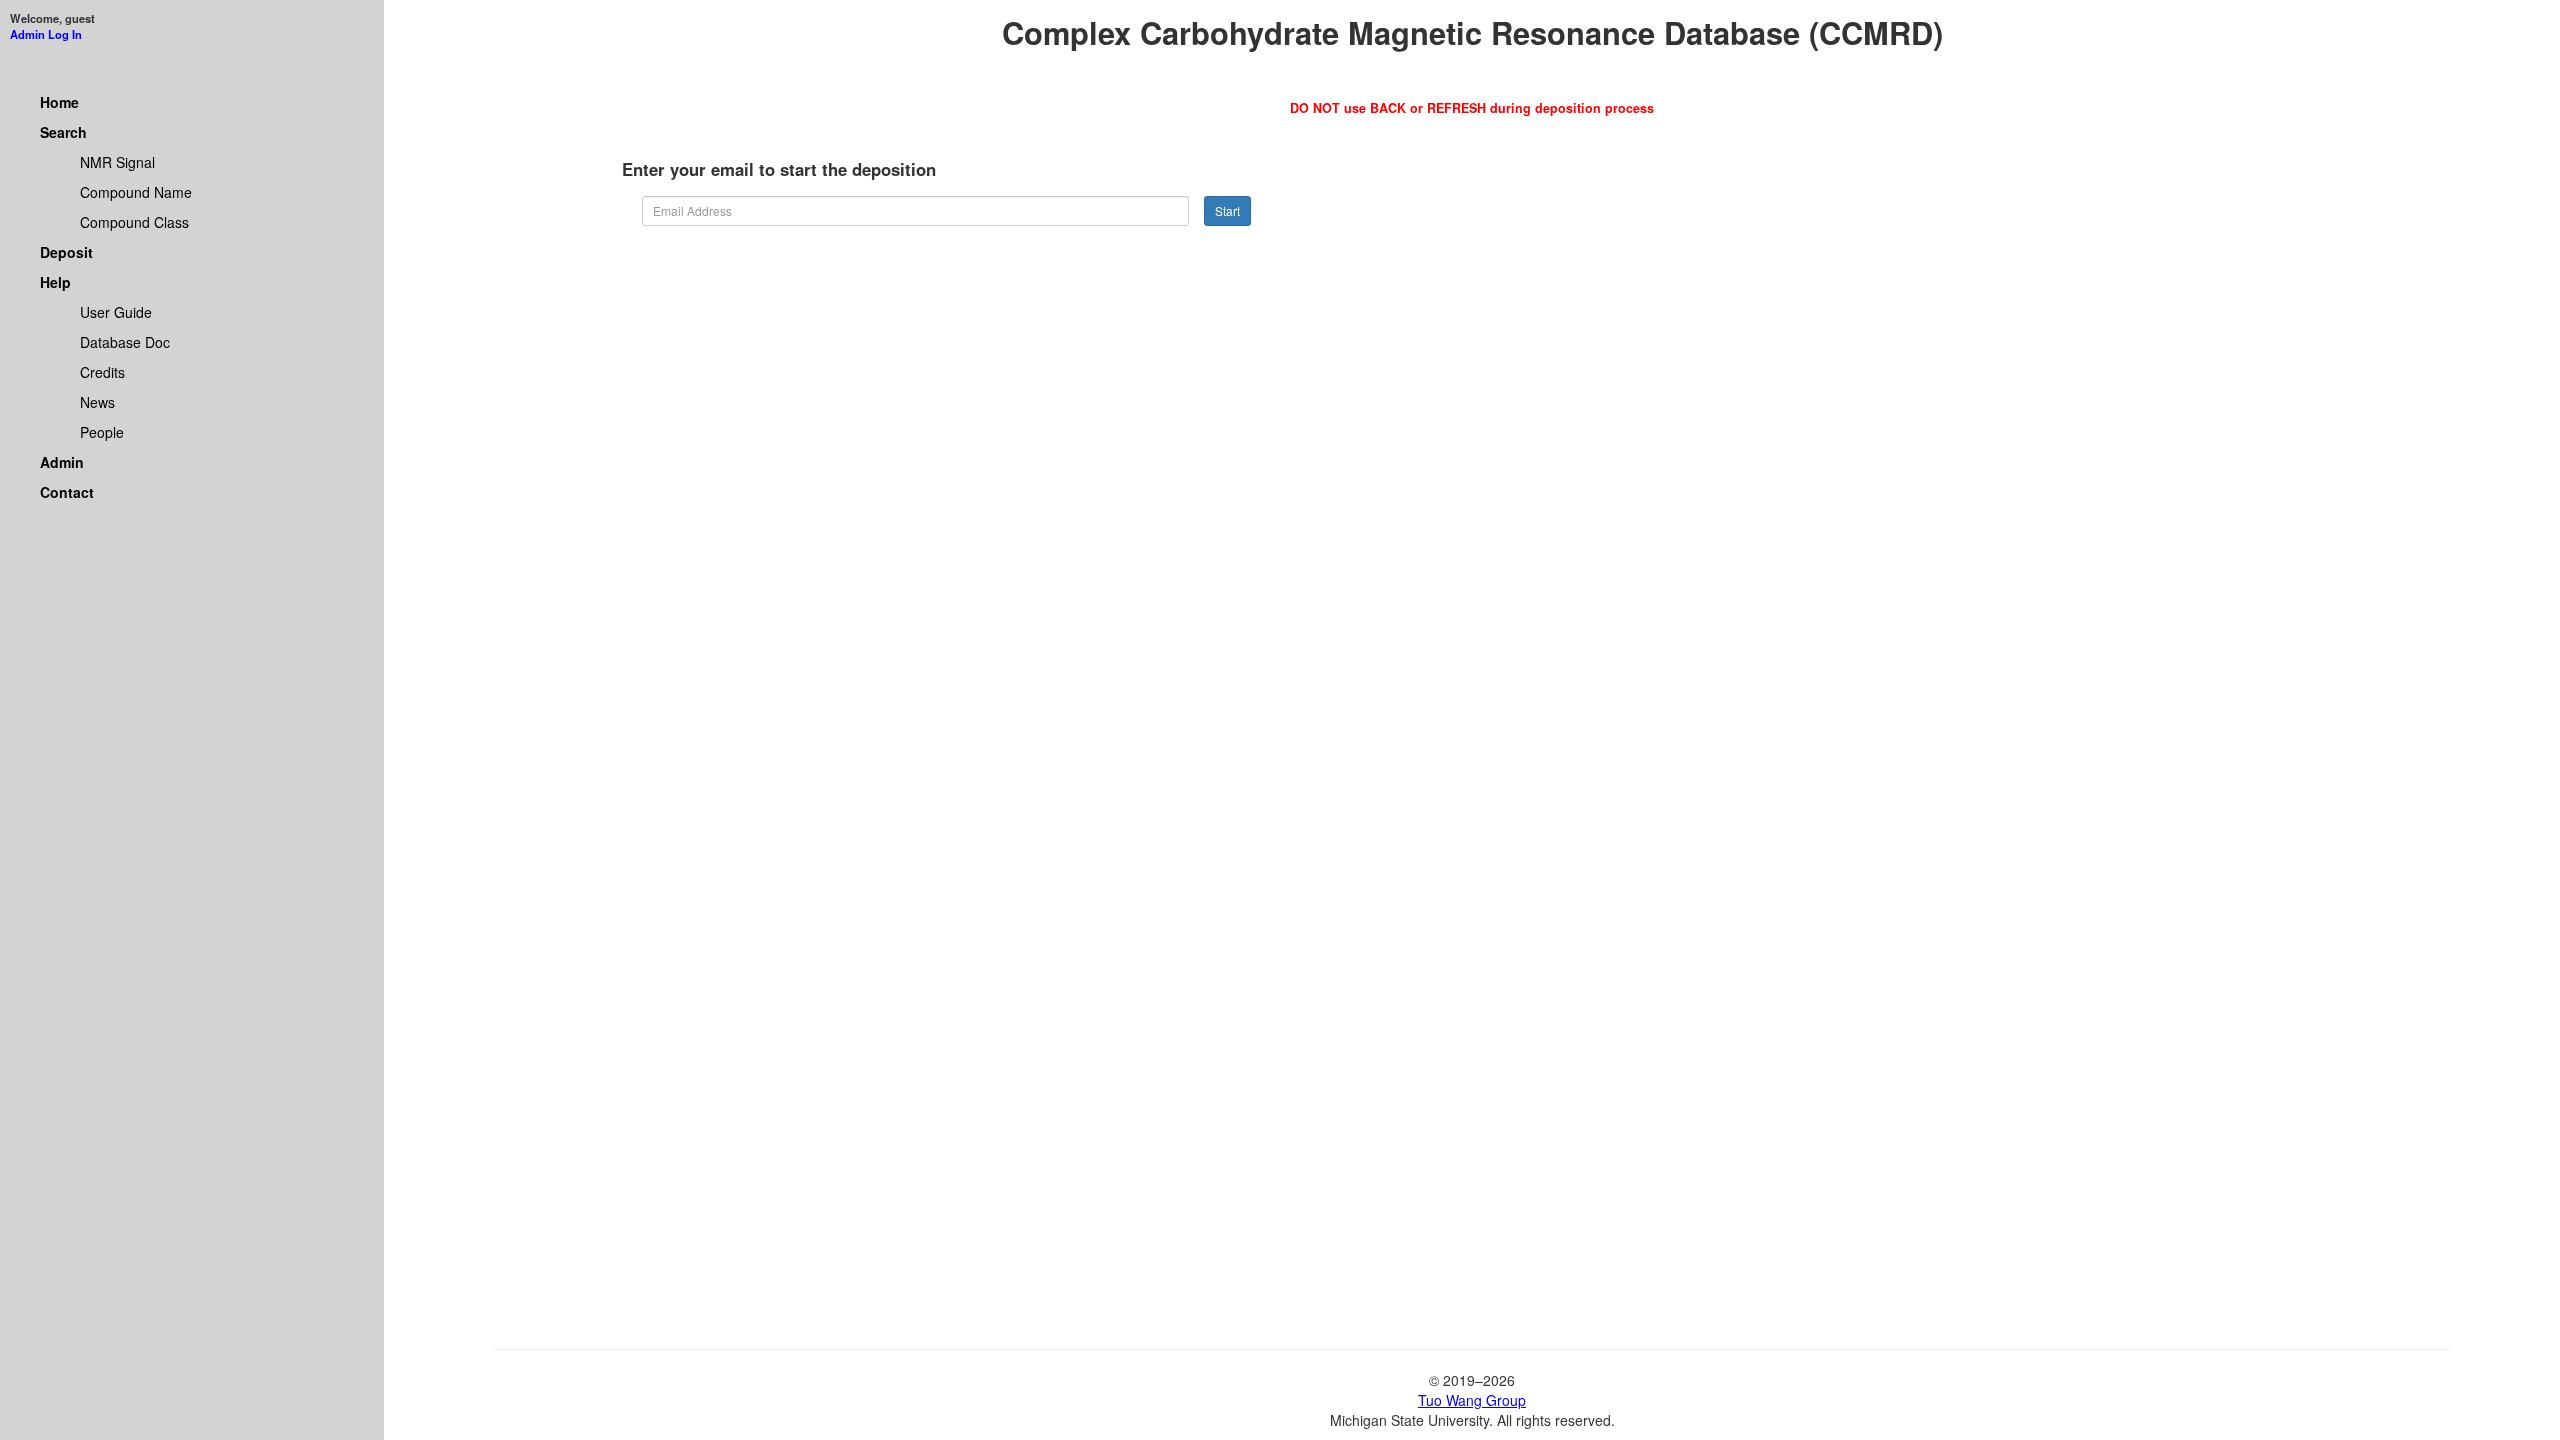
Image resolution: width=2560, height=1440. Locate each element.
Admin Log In (46, 34)
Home (59, 102)
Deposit (66, 252)
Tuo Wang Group (1472, 1400)
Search (63, 132)
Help (55, 282)
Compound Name (136, 192)
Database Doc (125, 342)
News (97, 402)
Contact (67, 492)
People (102, 432)
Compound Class (134, 222)
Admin (62, 462)
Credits (102, 372)
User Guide (116, 312)
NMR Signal (117, 162)
